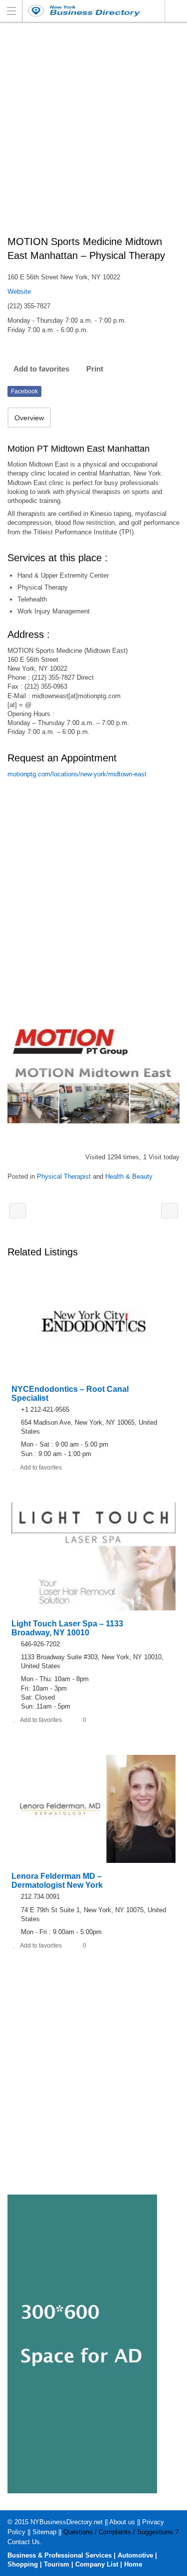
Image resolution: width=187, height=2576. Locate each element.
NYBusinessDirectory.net (67, 2522)
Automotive (135, 2555)
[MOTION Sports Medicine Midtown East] (93, 1074)
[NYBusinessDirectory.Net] (84, 11)
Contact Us (24, 2542)
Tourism (57, 2564)
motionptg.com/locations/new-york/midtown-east (77, 774)
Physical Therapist (64, 1176)
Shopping (23, 2564)
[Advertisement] (93, 134)
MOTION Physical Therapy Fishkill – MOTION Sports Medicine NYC (17, 1211)
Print (95, 369)
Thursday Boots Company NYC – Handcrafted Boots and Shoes (170, 1211)
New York (176, 11)
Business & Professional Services (60, 2555)
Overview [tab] (29, 418)
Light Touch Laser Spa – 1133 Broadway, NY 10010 (67, 1628)
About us (122, 2522)
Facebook (24, 391)
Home (133, 2564)
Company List (97, 2564)
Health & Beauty (129, 1176)
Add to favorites (41, 369)
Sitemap (44, 2532)
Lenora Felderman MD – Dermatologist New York (57, 1881)
